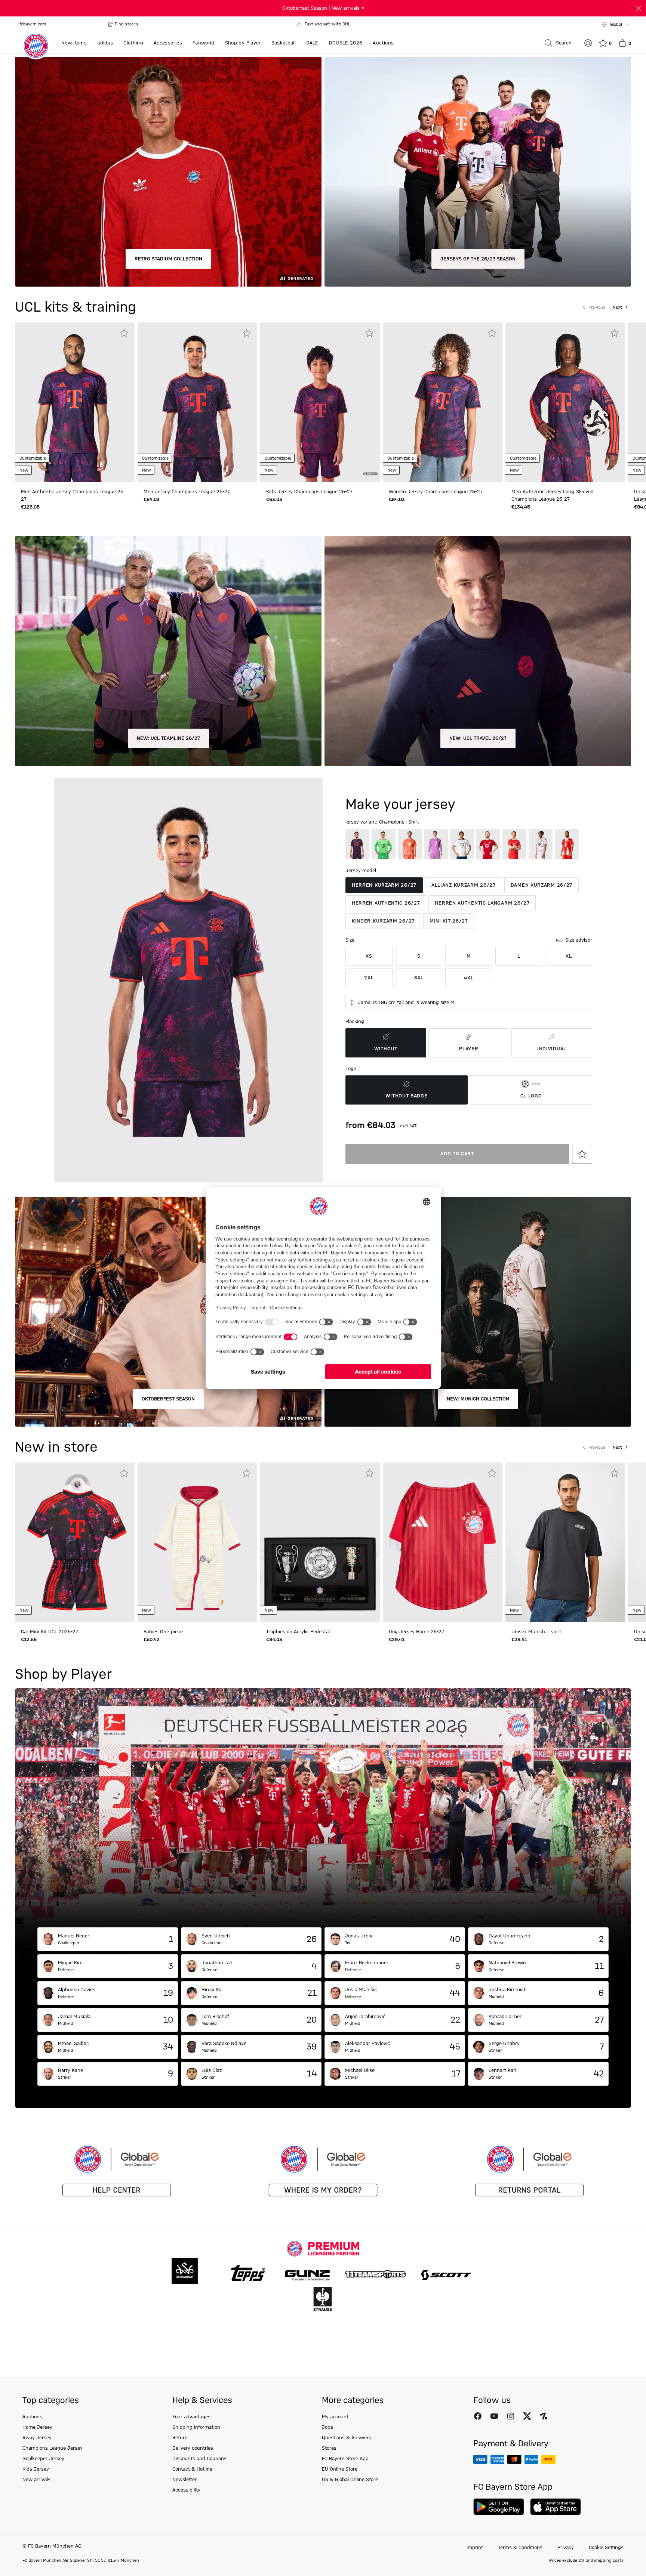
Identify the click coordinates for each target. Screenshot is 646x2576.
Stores (329, 2448)
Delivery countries (193, 2448)
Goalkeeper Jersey (43, 2459)
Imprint (475, 2548)
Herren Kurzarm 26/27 (384, 885)
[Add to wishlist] (124, 333)
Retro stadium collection (168, 259)
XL (569, 956)
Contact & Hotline (192, 2469)
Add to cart (457, 1154)
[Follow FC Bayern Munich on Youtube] (494, 2416)
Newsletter (184, 2480)
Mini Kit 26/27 (449, 921)
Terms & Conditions (520, 2548)
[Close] (639, 8)
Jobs (327, 2427)
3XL (419, 978)
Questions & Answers (347, 2438)
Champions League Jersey (53, 2448)
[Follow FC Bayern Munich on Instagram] (511, 2416)
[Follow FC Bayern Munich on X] (527, 2416)
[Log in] (588, 43)
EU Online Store (340, 2469)
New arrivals (36, 2480)
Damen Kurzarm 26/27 (542, 885)
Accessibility (186, 2490)
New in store (56, 1448)
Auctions (32, 2417)
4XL (469, 978)
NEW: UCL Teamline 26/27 (168, 738)
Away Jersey (37, 2438)
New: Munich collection (478, 1399)
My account (335, 2417)
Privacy (566, 2548)
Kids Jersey (36, 2469)
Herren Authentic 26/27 (386, 903)
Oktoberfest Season (168, 1399)
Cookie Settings (606, 2548)
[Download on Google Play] (499, 2507)
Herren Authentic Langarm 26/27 (482, 903)
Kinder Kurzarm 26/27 (383, 921)
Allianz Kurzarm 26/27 (464, 885)
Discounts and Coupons (199, 2459)
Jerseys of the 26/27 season (478, 259)
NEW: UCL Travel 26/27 (478, 738)
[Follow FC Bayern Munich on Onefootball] (544, 2416)
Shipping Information (196, 2427)
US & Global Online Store (350, 2480)
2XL (369, 978)
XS (369, 956)
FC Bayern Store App (345, 2459)
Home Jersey (37, 2427)
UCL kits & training (76, 308)
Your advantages (191, 2417)
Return (180, 2438)
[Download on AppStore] (556, 2507)
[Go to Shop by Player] (323, 1808)
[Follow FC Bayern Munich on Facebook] (478, 2416)
